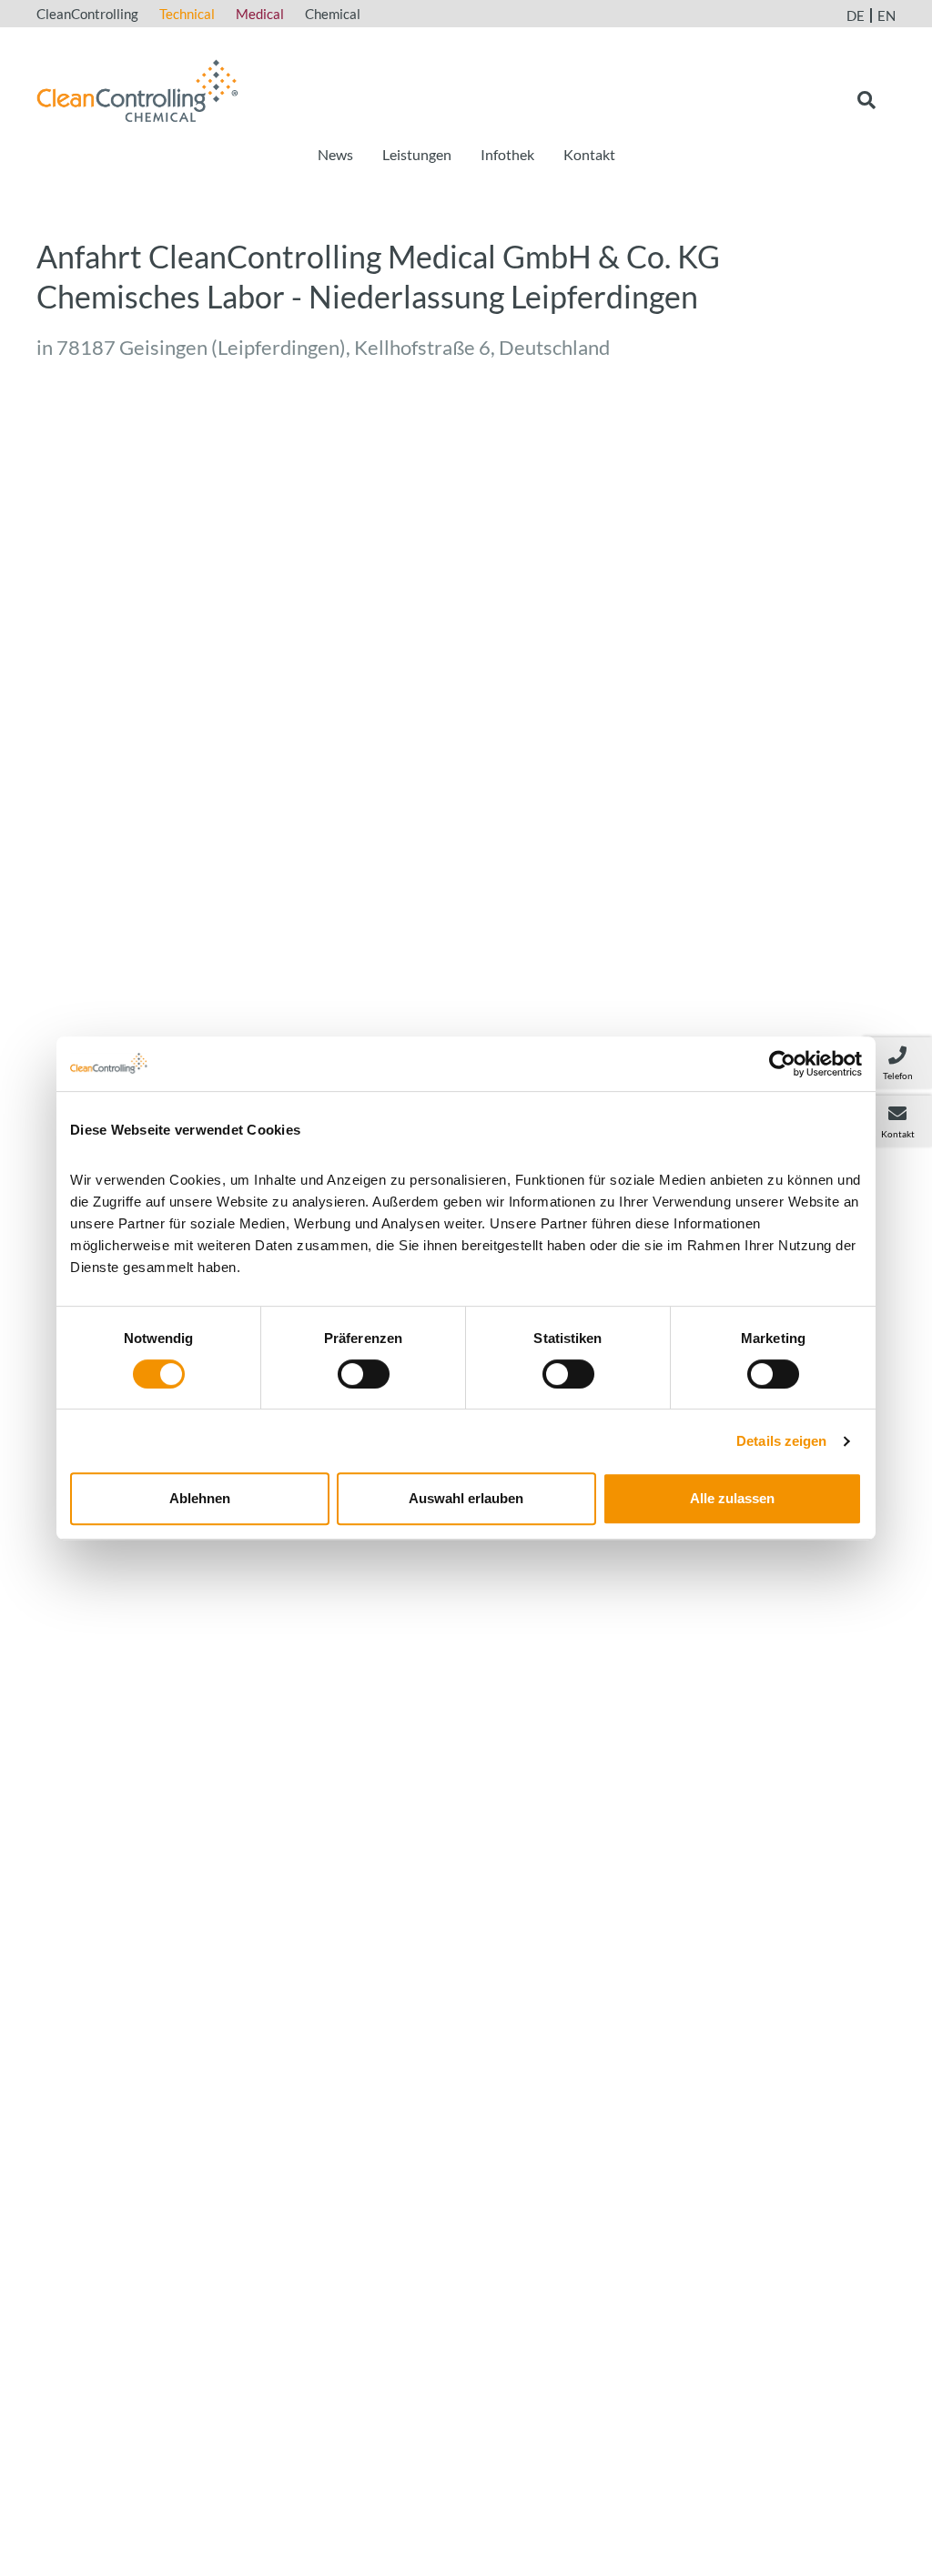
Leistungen (417, 154)
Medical (260, 14)
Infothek (507, 154)
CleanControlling (87, 14)
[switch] (364, 1374)
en (886, 15)
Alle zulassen (732, 1498)
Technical (187, 14)
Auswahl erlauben (466, 1498)
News (335, 154)
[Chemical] (137, 88)
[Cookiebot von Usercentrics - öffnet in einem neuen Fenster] (782, 1064)
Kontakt (589, 154)
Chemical (333, 14)
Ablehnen (200, 1498)
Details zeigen (781, 1441)
